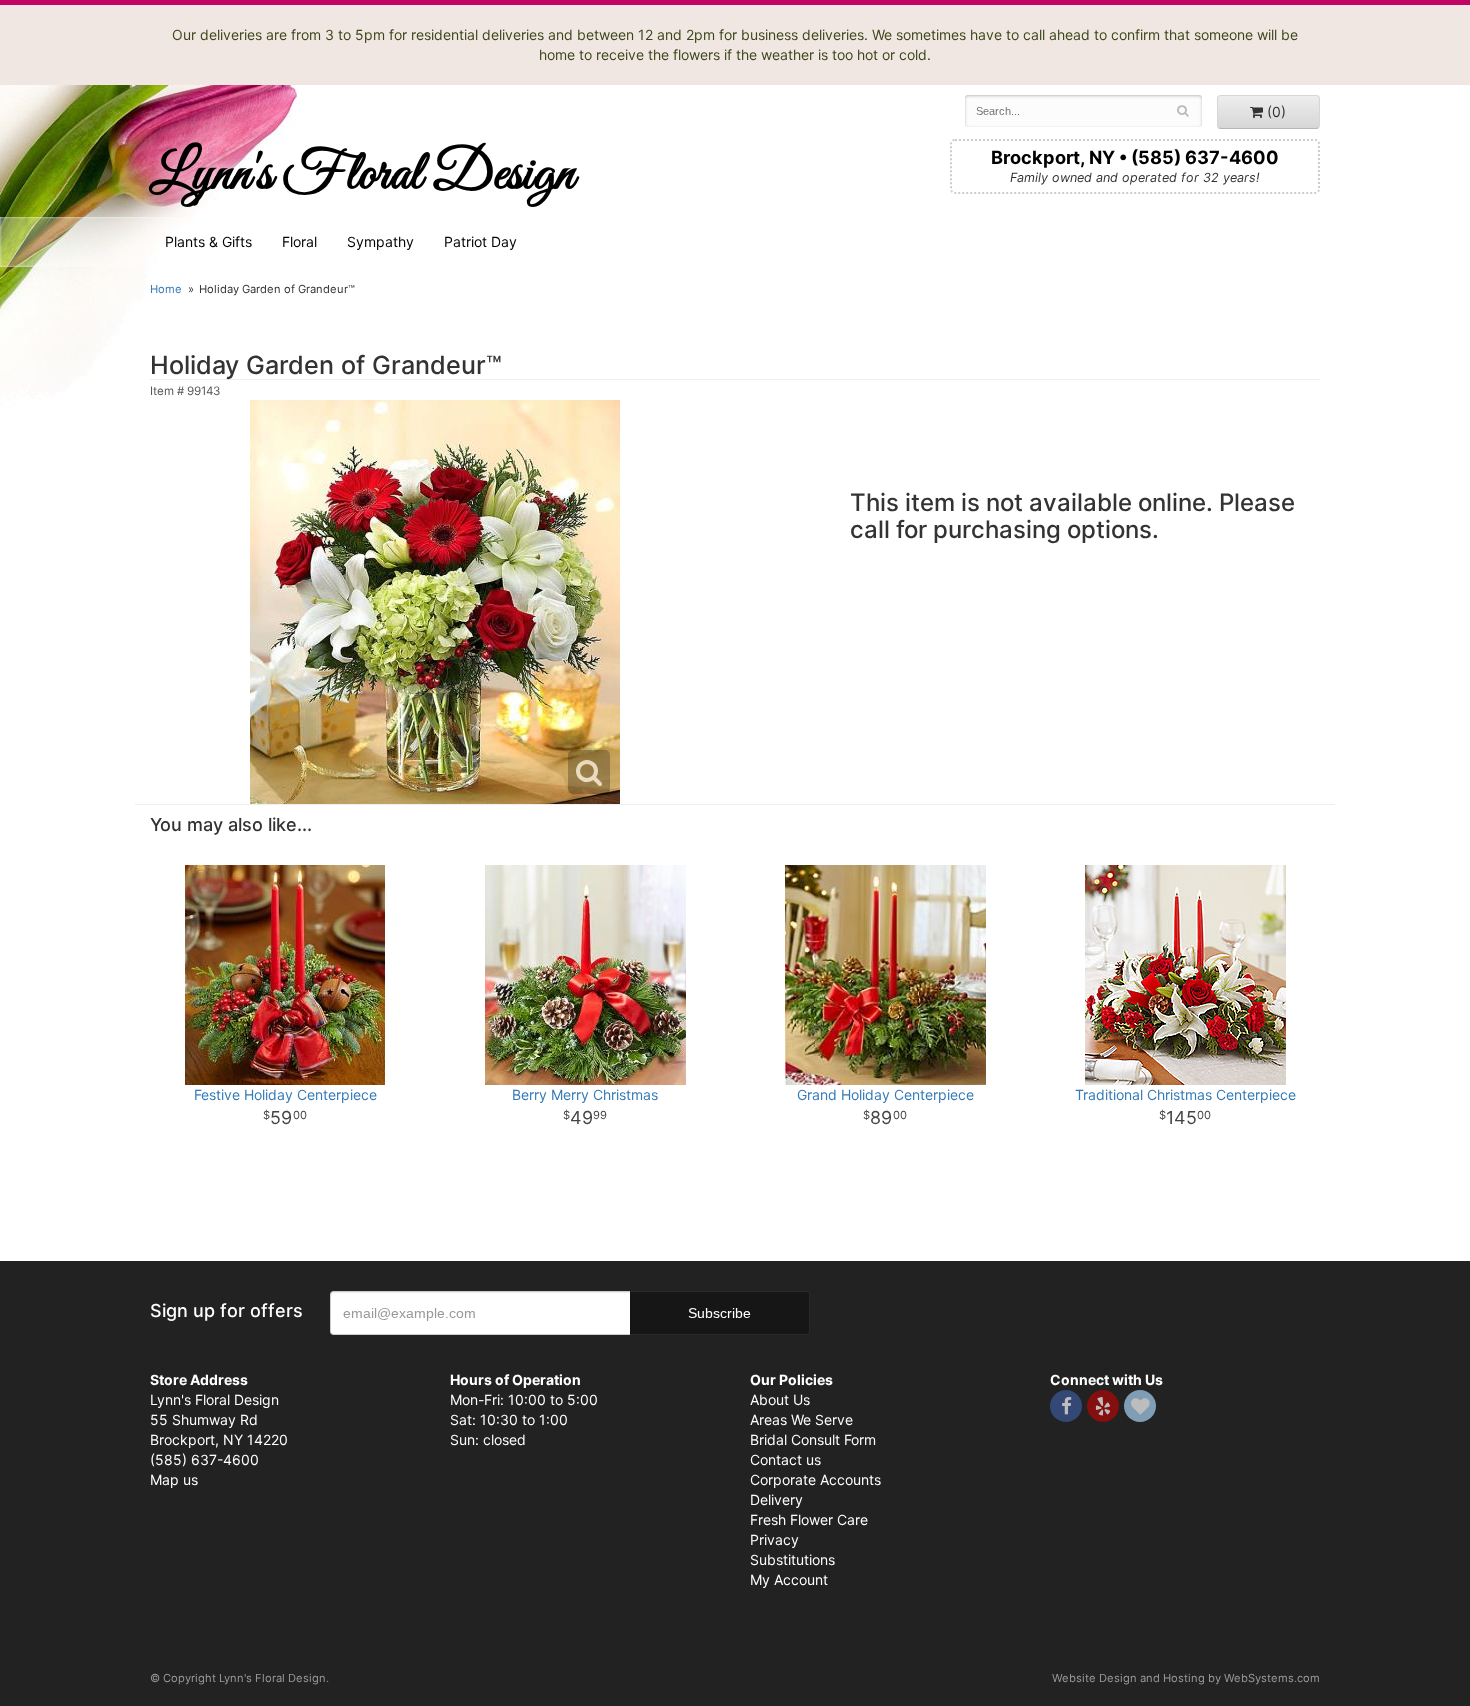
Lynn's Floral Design (362, 175)
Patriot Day (480, 241)
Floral (299, 241)
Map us (174, 1479)
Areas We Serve (801, 1419)
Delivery (776, 1499)
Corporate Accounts (815, 1479)
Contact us (785, 1459)
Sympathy (380, 241)
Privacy (774, 1539)
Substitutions (792, 1559)
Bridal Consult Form (813, 1439)
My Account (789, 1579)
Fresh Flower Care (809, 1519)
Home (166, 289)
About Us (780, 1399)
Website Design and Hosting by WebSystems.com (1186, 1678)
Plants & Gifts (208, 241)
